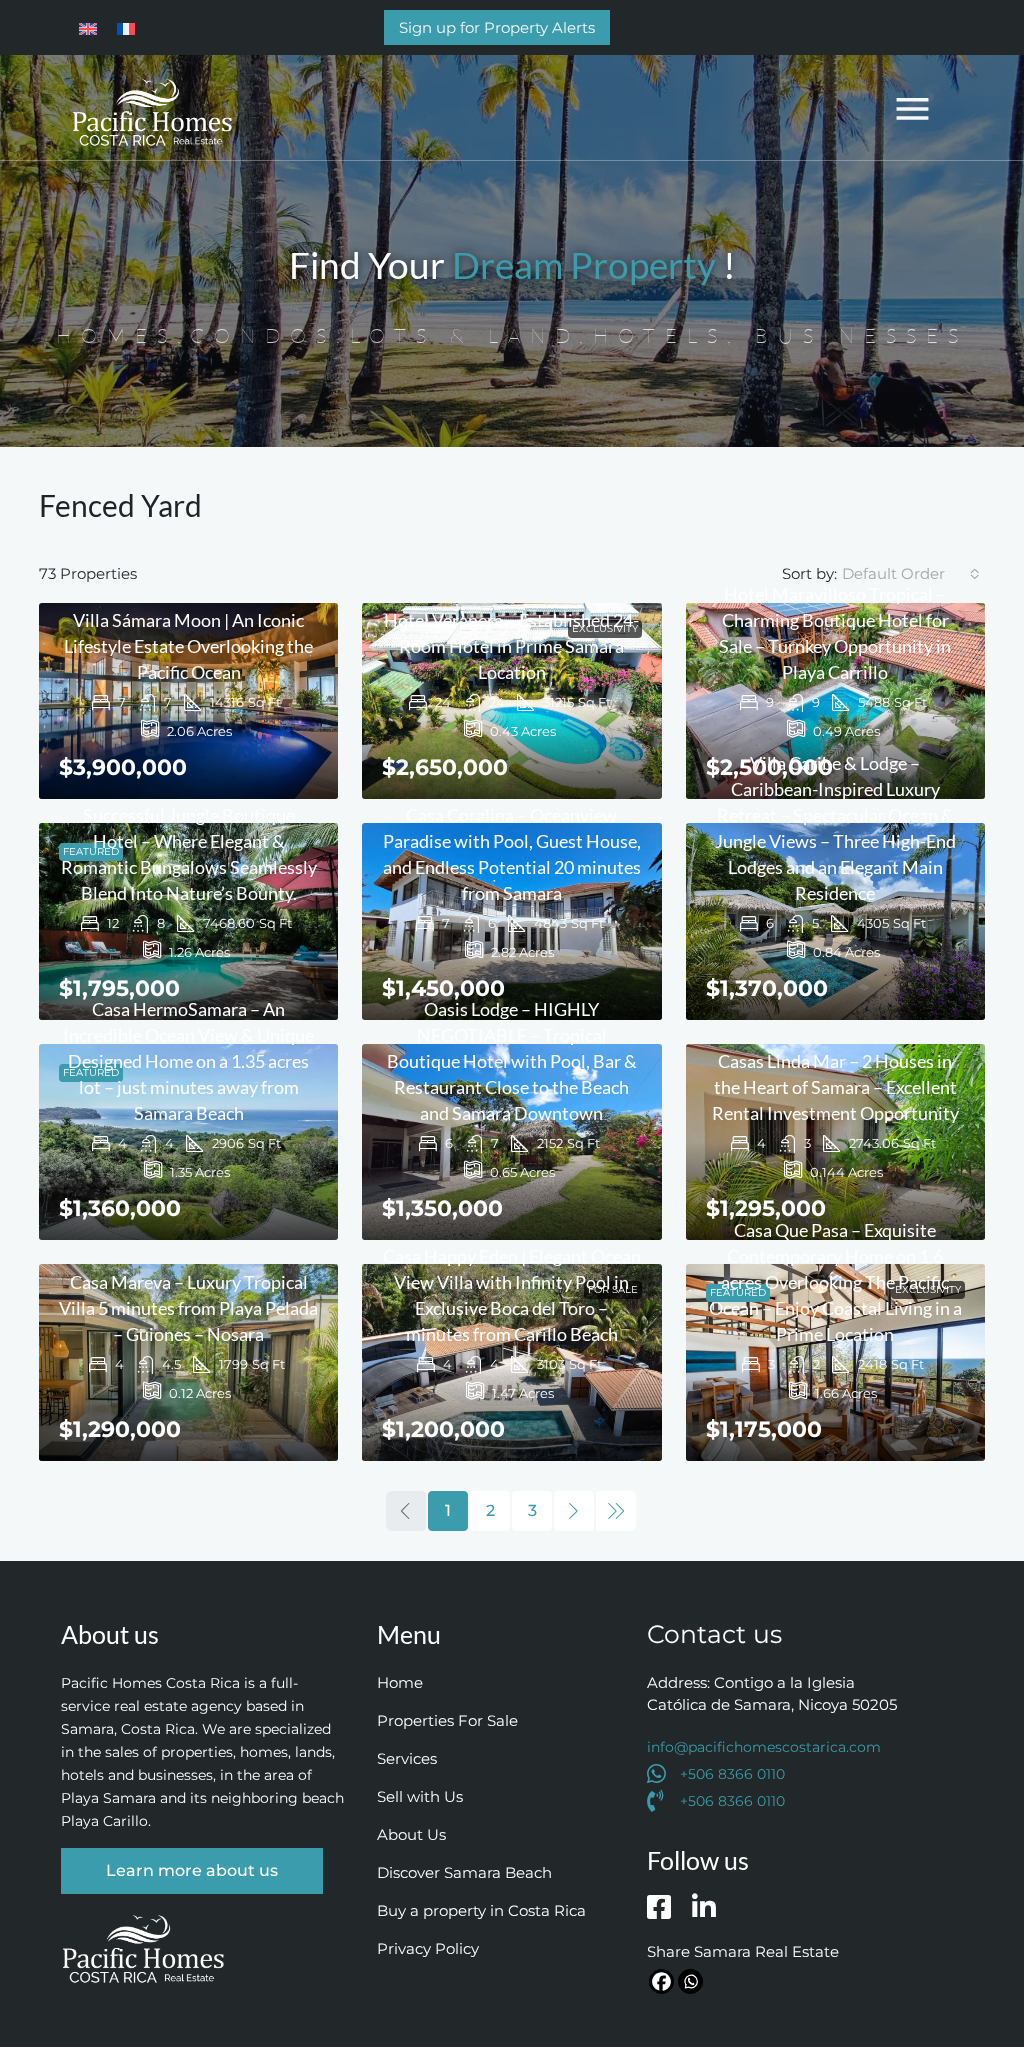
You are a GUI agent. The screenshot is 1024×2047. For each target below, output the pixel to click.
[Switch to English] (88, 27)
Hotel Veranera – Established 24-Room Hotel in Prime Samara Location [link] (511, 646)
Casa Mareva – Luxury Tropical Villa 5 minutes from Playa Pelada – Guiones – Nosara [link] (188, 1308)
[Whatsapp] (690, 1981)
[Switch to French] (126, 27)
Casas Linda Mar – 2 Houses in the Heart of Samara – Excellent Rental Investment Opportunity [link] (835, 1087)
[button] (913, 107)
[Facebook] (661, 1981)
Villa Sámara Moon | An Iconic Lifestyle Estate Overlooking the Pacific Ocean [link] (188, 646)
